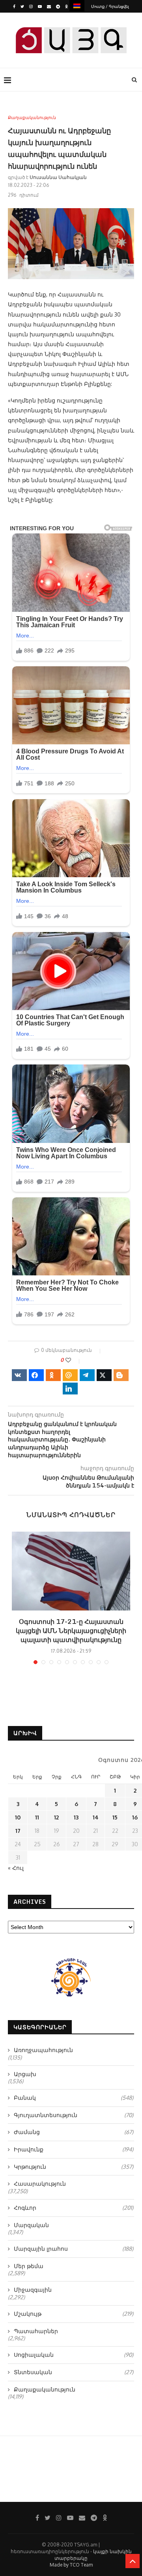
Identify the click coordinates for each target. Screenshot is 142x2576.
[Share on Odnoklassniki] (53, 1375)
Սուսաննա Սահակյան (58, 177)
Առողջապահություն (43, 2050)
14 (96, 1817)
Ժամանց (74, 2132)
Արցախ (25, 2074)
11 (37, 1817)
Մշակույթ (74, 2314)
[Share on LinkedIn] (70, 1389)
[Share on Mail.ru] (70, 1375)
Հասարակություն (40, 2184)
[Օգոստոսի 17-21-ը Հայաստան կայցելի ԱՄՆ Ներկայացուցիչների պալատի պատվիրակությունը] (71, 1571)
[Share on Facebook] (36, 1375)
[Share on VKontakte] (19, 1375)
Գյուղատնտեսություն (74, 2115)
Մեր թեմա (29, 2266)
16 (135, 1817)
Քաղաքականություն (32, 118)
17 (18, 1831)
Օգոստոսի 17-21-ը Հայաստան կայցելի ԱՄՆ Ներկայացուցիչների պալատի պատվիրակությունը (71, 1631)
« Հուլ (16, 1868)
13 (76, 1817)
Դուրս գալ (74, 19)
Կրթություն (74, 2167)
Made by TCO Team (71, 2565)
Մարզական (31, 2225)
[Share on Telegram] (87, 1375)
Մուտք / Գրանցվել (110, 6)
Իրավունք (74, 2149)
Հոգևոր (74, 2208)
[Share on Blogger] (121, 1375)
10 (18, 1817)
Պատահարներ (36, 2331)
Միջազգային (33, 2290)
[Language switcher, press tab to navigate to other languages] (77, 6)
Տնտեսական (74, 2372)
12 (56, 1817)
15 (115, 1817)
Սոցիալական (74, 2355)
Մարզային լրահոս (74, 2249)
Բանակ (74, 2098)
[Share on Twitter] (104, 1375)
